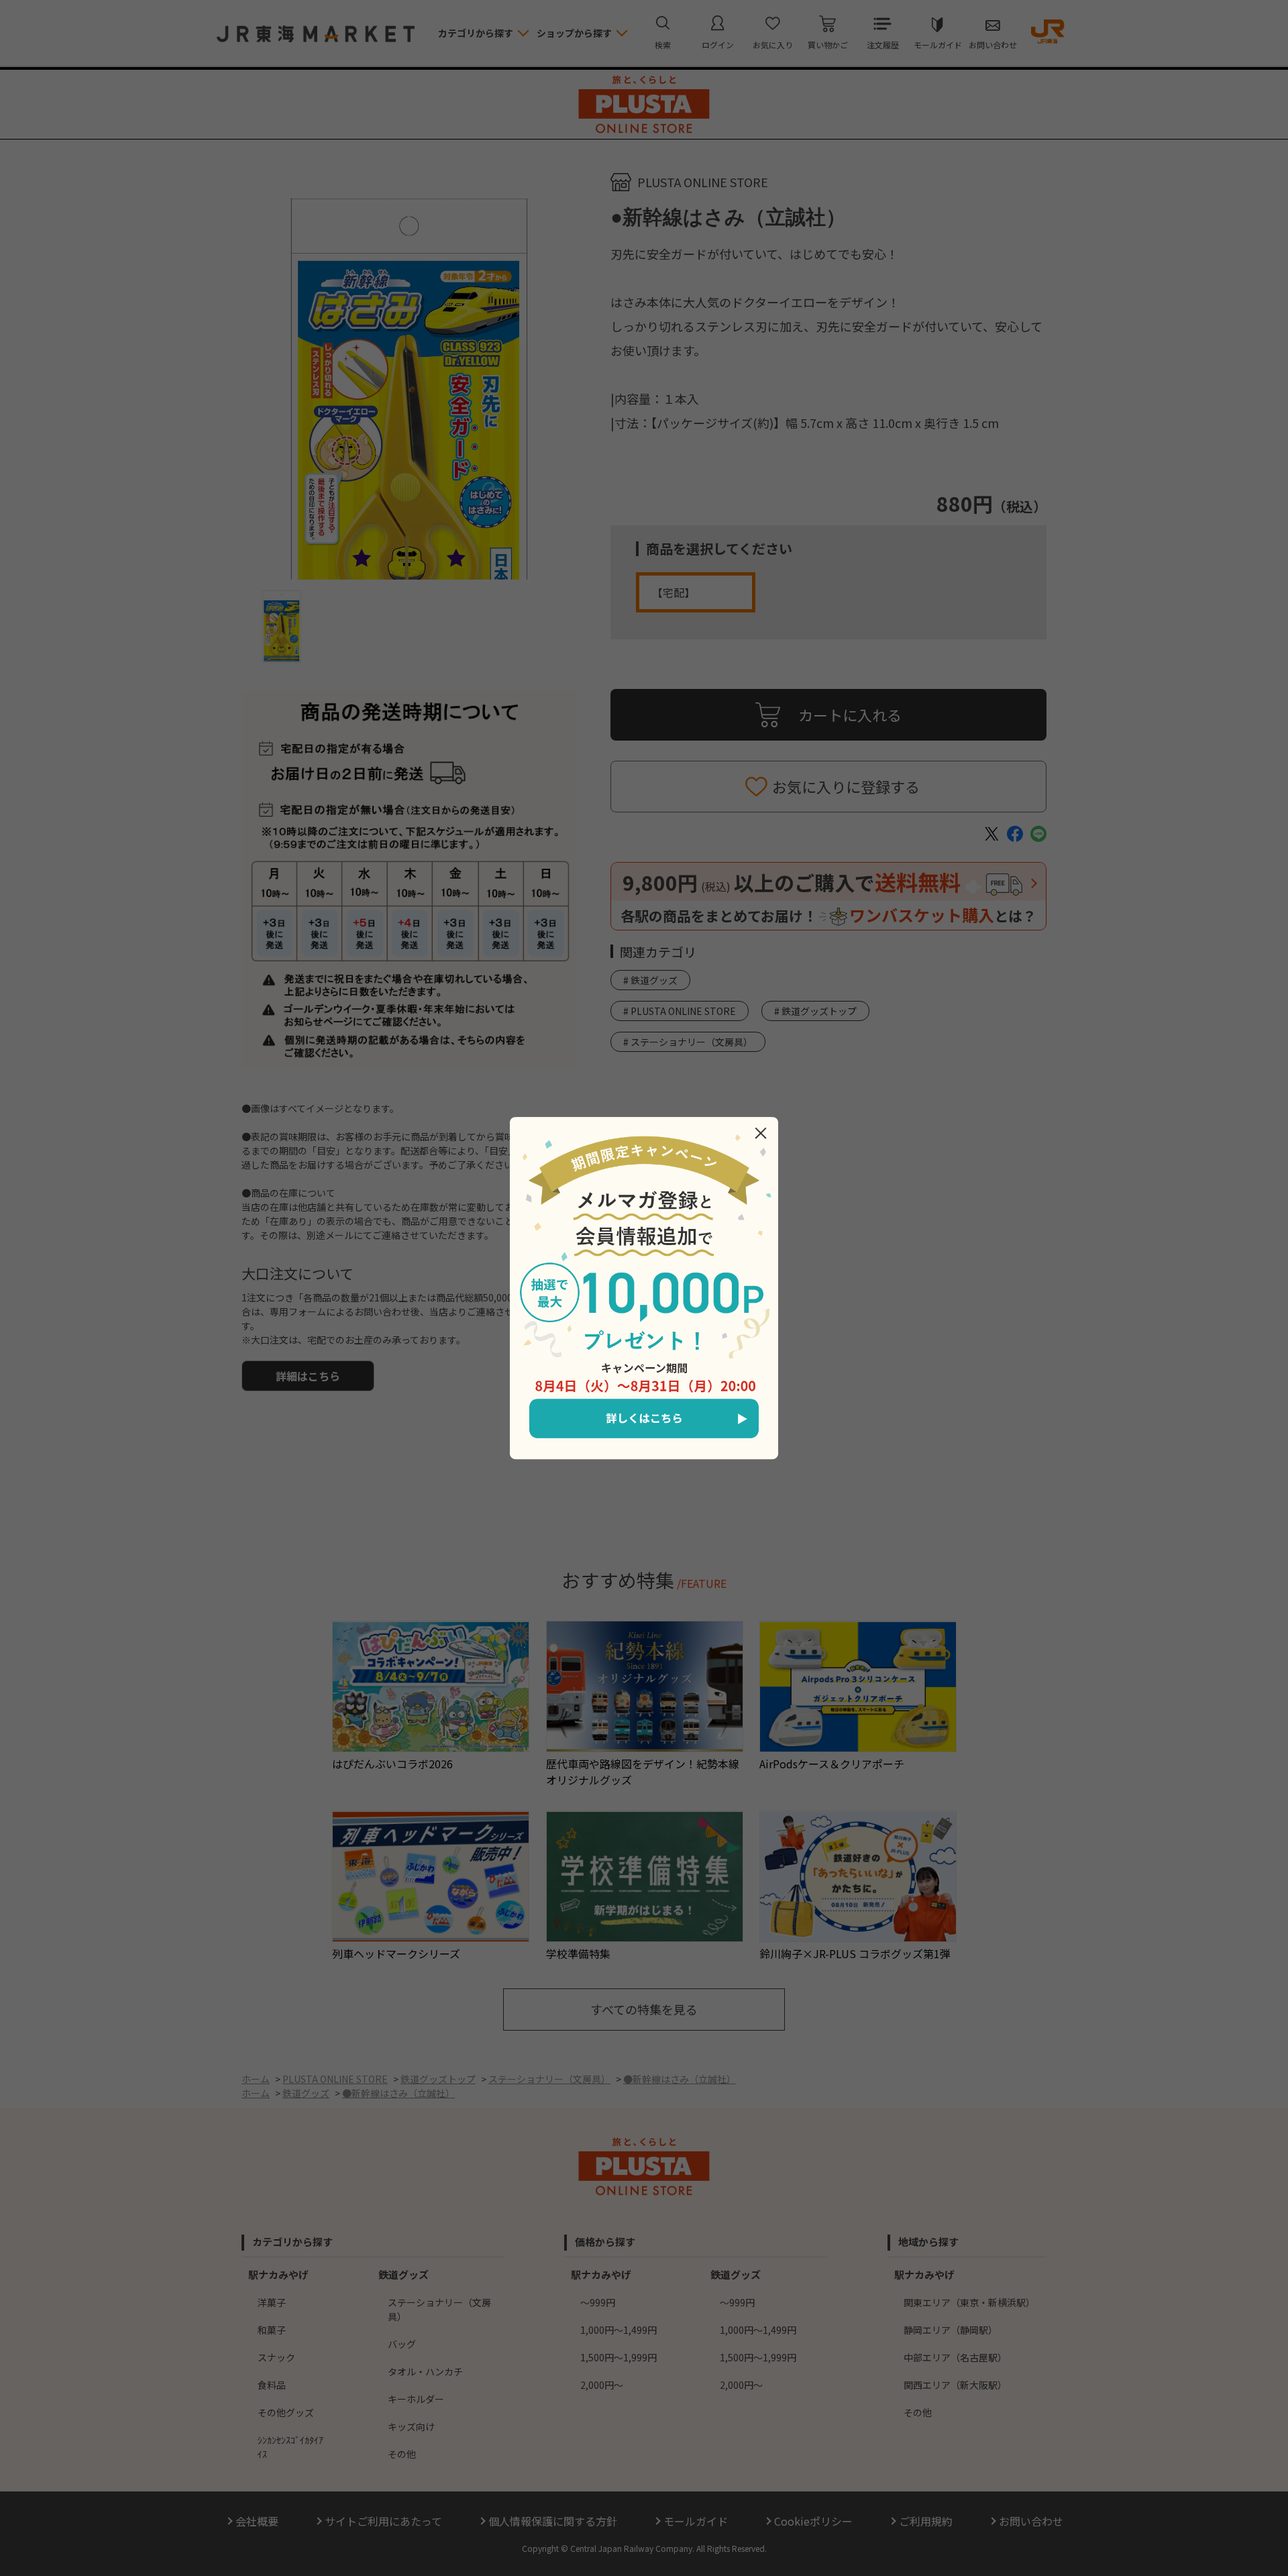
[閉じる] (761, 1133)
